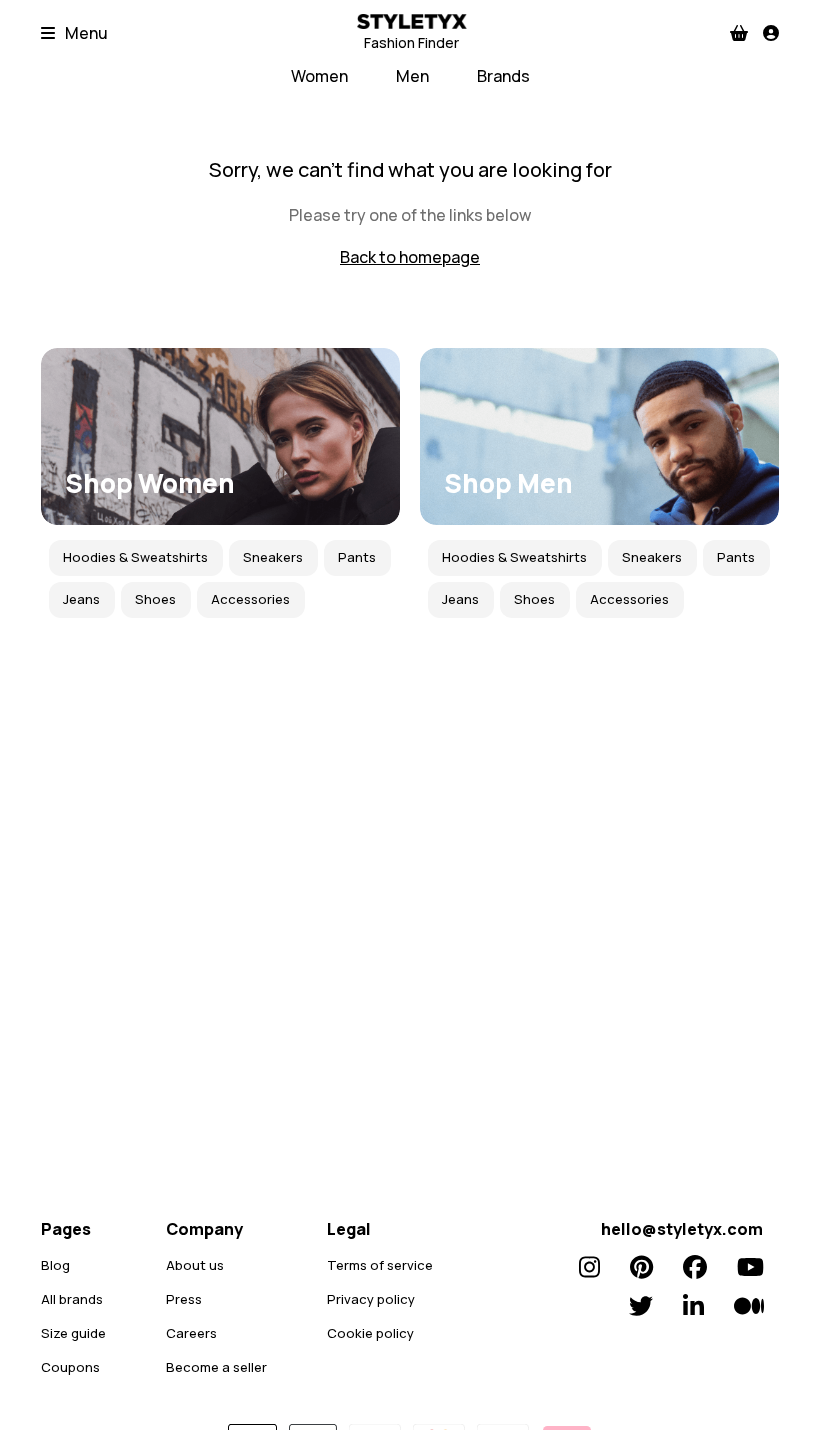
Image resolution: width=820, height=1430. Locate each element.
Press (184, 1299)
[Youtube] (750, 1267)
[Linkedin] (693, 1306)
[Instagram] (589, 1267)
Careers (191, 1333)
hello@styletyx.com (682, 1229)
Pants (357, 557)
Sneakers (273, 557)
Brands (503, 76)
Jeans (81, 599)
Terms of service (380, 1265)
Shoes (155, 599)
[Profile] (771, 33)
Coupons (70, 1367)
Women (319, 76)
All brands (72, 1299)
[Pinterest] (641, 1267)
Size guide (73, 1333)
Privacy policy (371, 1299)
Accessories (250, 599)
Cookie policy (370, 1333)
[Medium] (749, 1306)
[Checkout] (739, 33)
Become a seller (216, 1367)
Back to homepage (410, 257)
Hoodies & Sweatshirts (135, 557)
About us (195, 1265)
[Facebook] (695, 1267)
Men (412, 76)
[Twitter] (641, 1306)
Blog (55, 1265)
